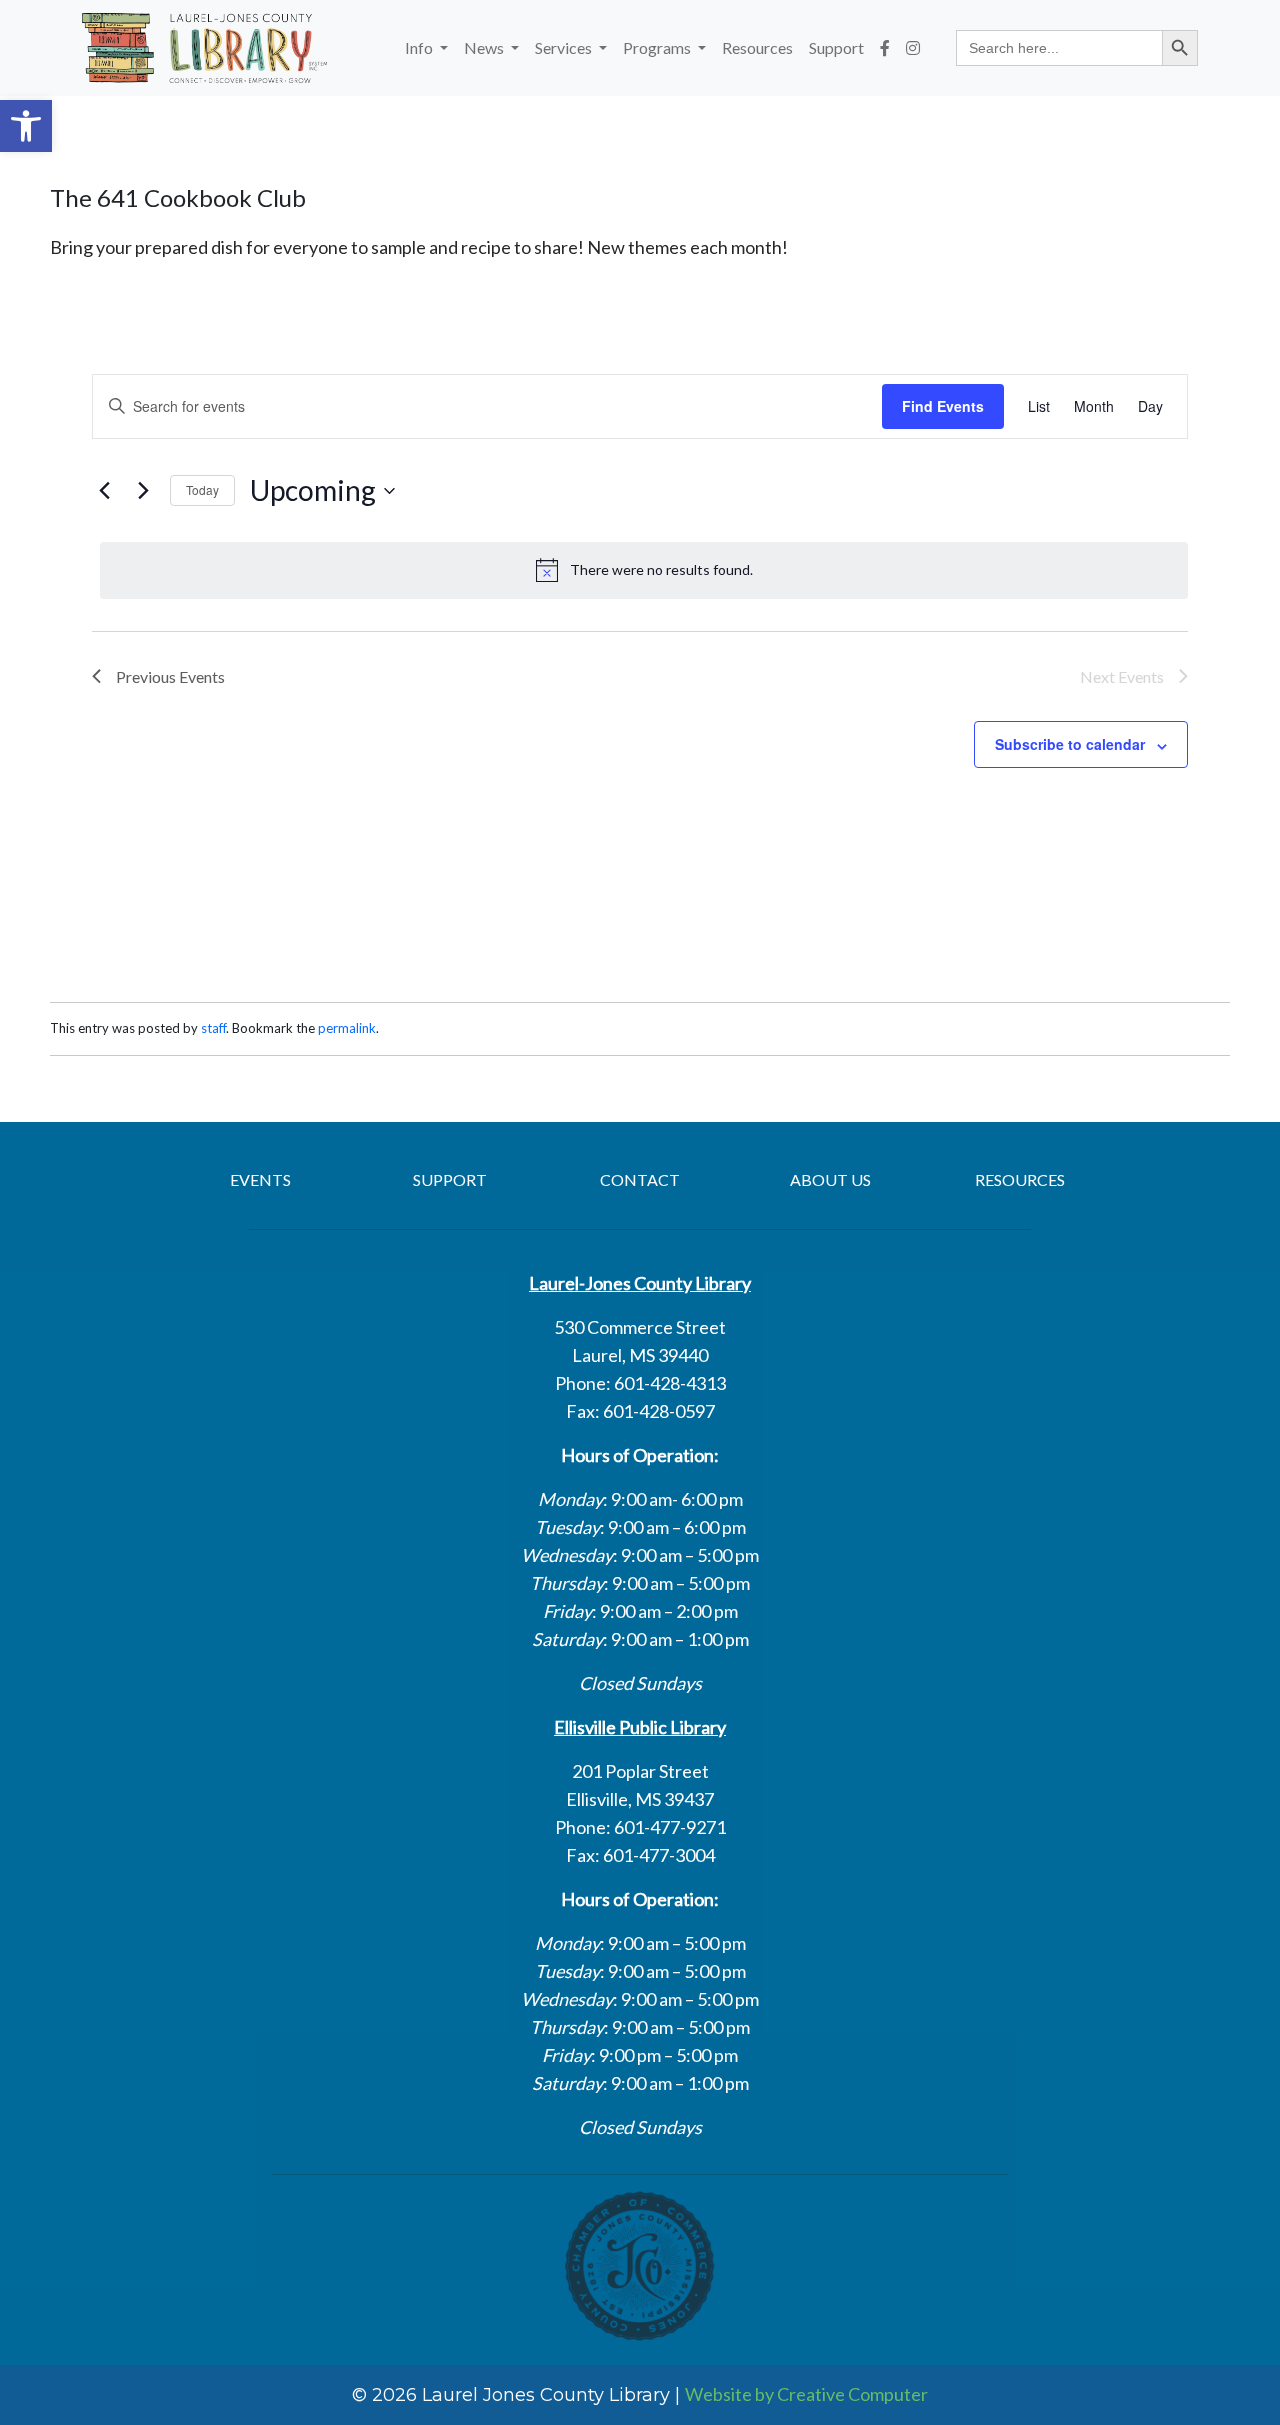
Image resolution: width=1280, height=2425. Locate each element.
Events (260, 1179)
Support (836, 47)
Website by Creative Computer (806, 2394)
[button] (26, 126)
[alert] (644, 570)
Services (565, 47)
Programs (658, 47)
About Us (830, 1179)
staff (213, 1028)
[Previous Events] (104, 491)
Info (420, 47)
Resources (757, 47)
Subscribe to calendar (1070, 744)
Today (202, 489)
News (485, 47)
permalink (347, 1028)
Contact (640, 1179)
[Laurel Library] (204, 48)
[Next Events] (143, 491)
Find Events (943, 406)
